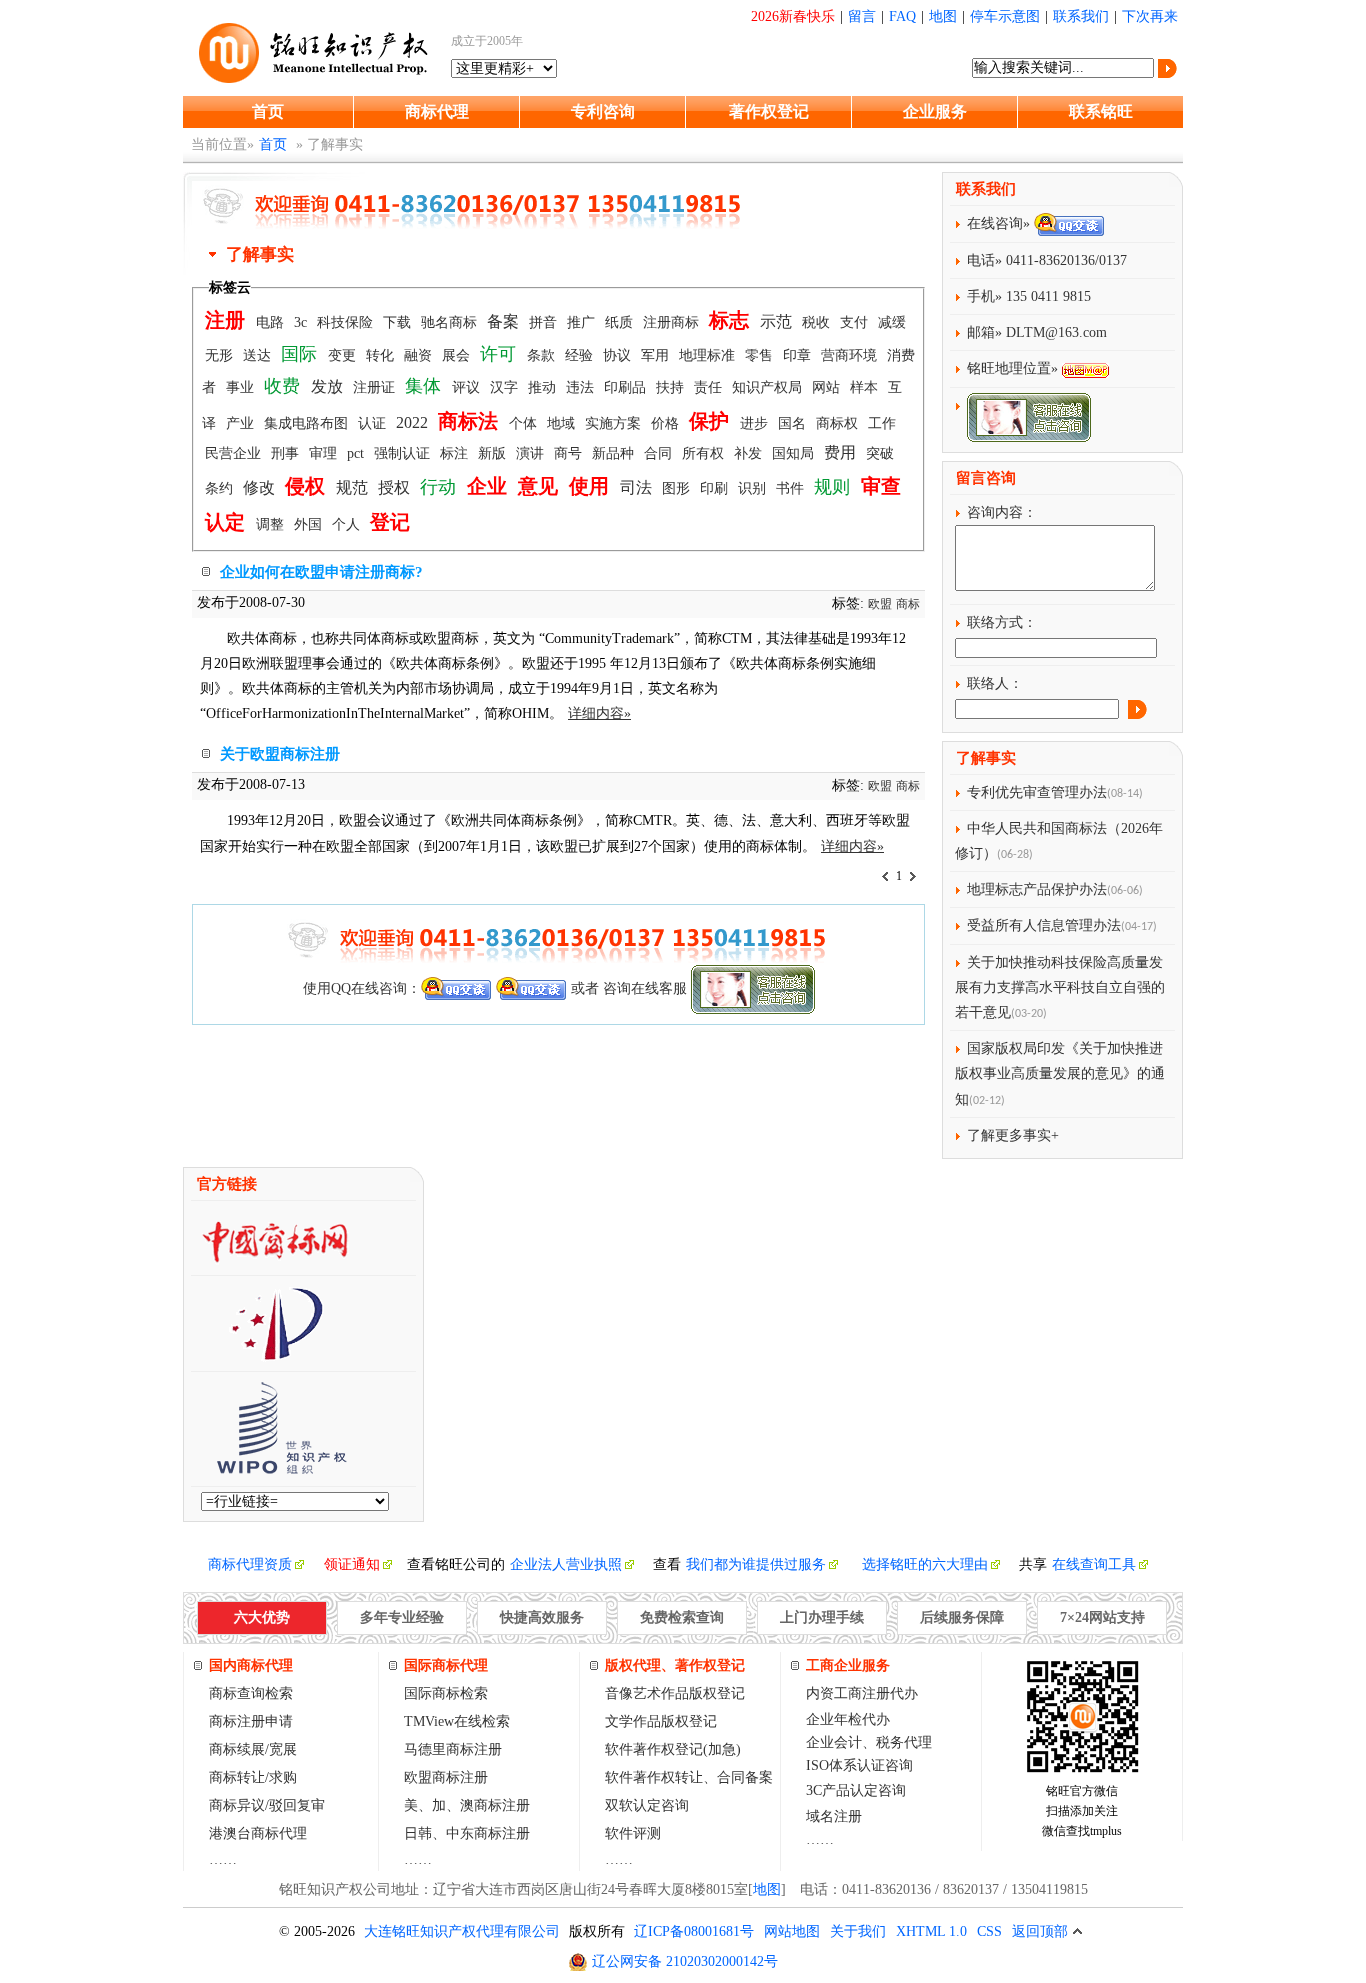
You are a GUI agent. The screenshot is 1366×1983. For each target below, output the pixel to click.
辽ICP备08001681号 (694, 1931)
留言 (862, 16)
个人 (348, 524)
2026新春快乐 (793, 16)
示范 (778, 321)
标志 (731, 320)
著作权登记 (769, 111)
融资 (420, 355)
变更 (344, 355)
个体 (525, 423)
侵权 (307, 486)
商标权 (839, 423)
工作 (882, 423)
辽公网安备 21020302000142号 (685, 1961)
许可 (500, 354)
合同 (660, 453)
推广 (583, 322)
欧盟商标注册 (446, 1777)
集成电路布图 (308, 423)
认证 (374, 423)
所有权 (705, 453)
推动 (544, 387)
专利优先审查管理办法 (1037, 792)
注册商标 (673, 322)
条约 (221, 488)
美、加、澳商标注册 (467, 1805)
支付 (856, 322)
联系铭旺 (1101, 111)
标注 (456, 453)
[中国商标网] (275, 1257)
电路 (272, 322)
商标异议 (237, 1805)
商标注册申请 (251, 1721)
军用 (657, 355)
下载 (399, 322)
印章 (799, 355)
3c (302, 322)
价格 (667, 423)
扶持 (672, 387)
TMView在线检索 (457, 1721)
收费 (284, 386)
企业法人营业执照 (566, 1564)
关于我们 (858, 1931)
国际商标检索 (446, 1693)
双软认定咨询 (647, 1805)
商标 (908, 604)
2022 (414, 422)
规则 (834, 487)
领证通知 (352, 1564)
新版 (494, 453)
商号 (570, 453)
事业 (242, 387)
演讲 (532, 453)
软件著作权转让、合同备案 (689, 1777)
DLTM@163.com (1056, 332)
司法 (638, 487)
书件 (792, 488)
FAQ (902, 16)
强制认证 (404, 453)
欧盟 (880, 604)
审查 (881, 486)
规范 (354, 487)
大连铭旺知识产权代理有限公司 (462, 1931)
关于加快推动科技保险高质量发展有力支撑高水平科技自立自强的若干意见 (1060, 987)
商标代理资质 (250, 1564)
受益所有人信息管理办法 (1044, 925)
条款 (543, 355)
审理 (325, 453)
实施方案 (615, 423)
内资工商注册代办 (862, 1693)
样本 (866, 387)
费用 (842, 452)
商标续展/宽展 (253, 1749)
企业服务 (935, 111)
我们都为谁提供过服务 (756, 1564)
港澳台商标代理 (258, 1833)
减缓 (892, 322)
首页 (268, 111)
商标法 (470, 421)
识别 (754, 488)
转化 (382, 355)
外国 (310, 524)
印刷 (716, 488)
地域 (563, 423)
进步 (756, 423)
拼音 (545, 322)
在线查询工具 (1094, 1564)
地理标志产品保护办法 (1037, 889)
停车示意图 (1005, 16)
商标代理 (437, 111)
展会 (458, 355)
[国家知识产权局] (275, 1353)
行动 (440, 487)
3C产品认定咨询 (856, 1790)
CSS (989, 1931)
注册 (227, 320)
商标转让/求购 (253, 1777)
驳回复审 (297, 1805)
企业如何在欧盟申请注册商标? (321, 572)
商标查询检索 (251, 1693)
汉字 (506, 387)
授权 (396, 487)
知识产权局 (769, 387)
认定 (227, 522)
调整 (272, 524)
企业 (489, 486)
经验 (581, 355)
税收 (818, 322)
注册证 (376, 387)
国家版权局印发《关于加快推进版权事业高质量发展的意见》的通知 (1060, 1073)
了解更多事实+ (1013, 1135)
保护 (711, 421)
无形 (221, 355)
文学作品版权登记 (661, 1721)
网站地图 (792, 1931)
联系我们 (1081, 16)
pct (357, 453)
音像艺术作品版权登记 (675, 1693)
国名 (794, 423)
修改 (261, 487)
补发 (750, 453)
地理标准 (709, 355)
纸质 (621, 322)
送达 (259, 355)
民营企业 (235, 453)
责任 (710, 387)
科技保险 (347, 322)
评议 (468, 387)
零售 (761, 355)
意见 (540, 486)
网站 (828, 387)
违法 (582, 387)
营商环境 (851, 355)
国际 (301, 354)
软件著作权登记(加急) (673, 1749)
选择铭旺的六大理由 (925, 1564)
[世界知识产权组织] (274, 1468)
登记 (390, 522)
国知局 (795, 453)
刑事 (287, 453)
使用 (591, 486)
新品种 (615, 453)
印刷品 (627, 387)
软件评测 (633, 1833)
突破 (880, 453)
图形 (678, 488)
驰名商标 (451, 322)
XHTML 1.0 (931, 1931)
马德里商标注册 (453, 1749)
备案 (505, 321)
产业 (242, 423)
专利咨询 (603, 111)
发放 (329, 386)
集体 (425, 386)
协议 (619, 355)
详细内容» (599, 713)
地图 (943, 16)
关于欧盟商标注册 (280, 754)
